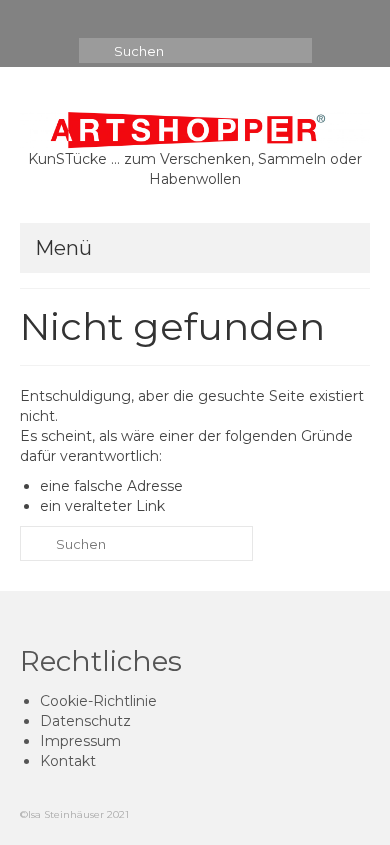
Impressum (80, 741)
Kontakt (68, 761)
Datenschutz (85, 721)
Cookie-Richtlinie (98, 701)
